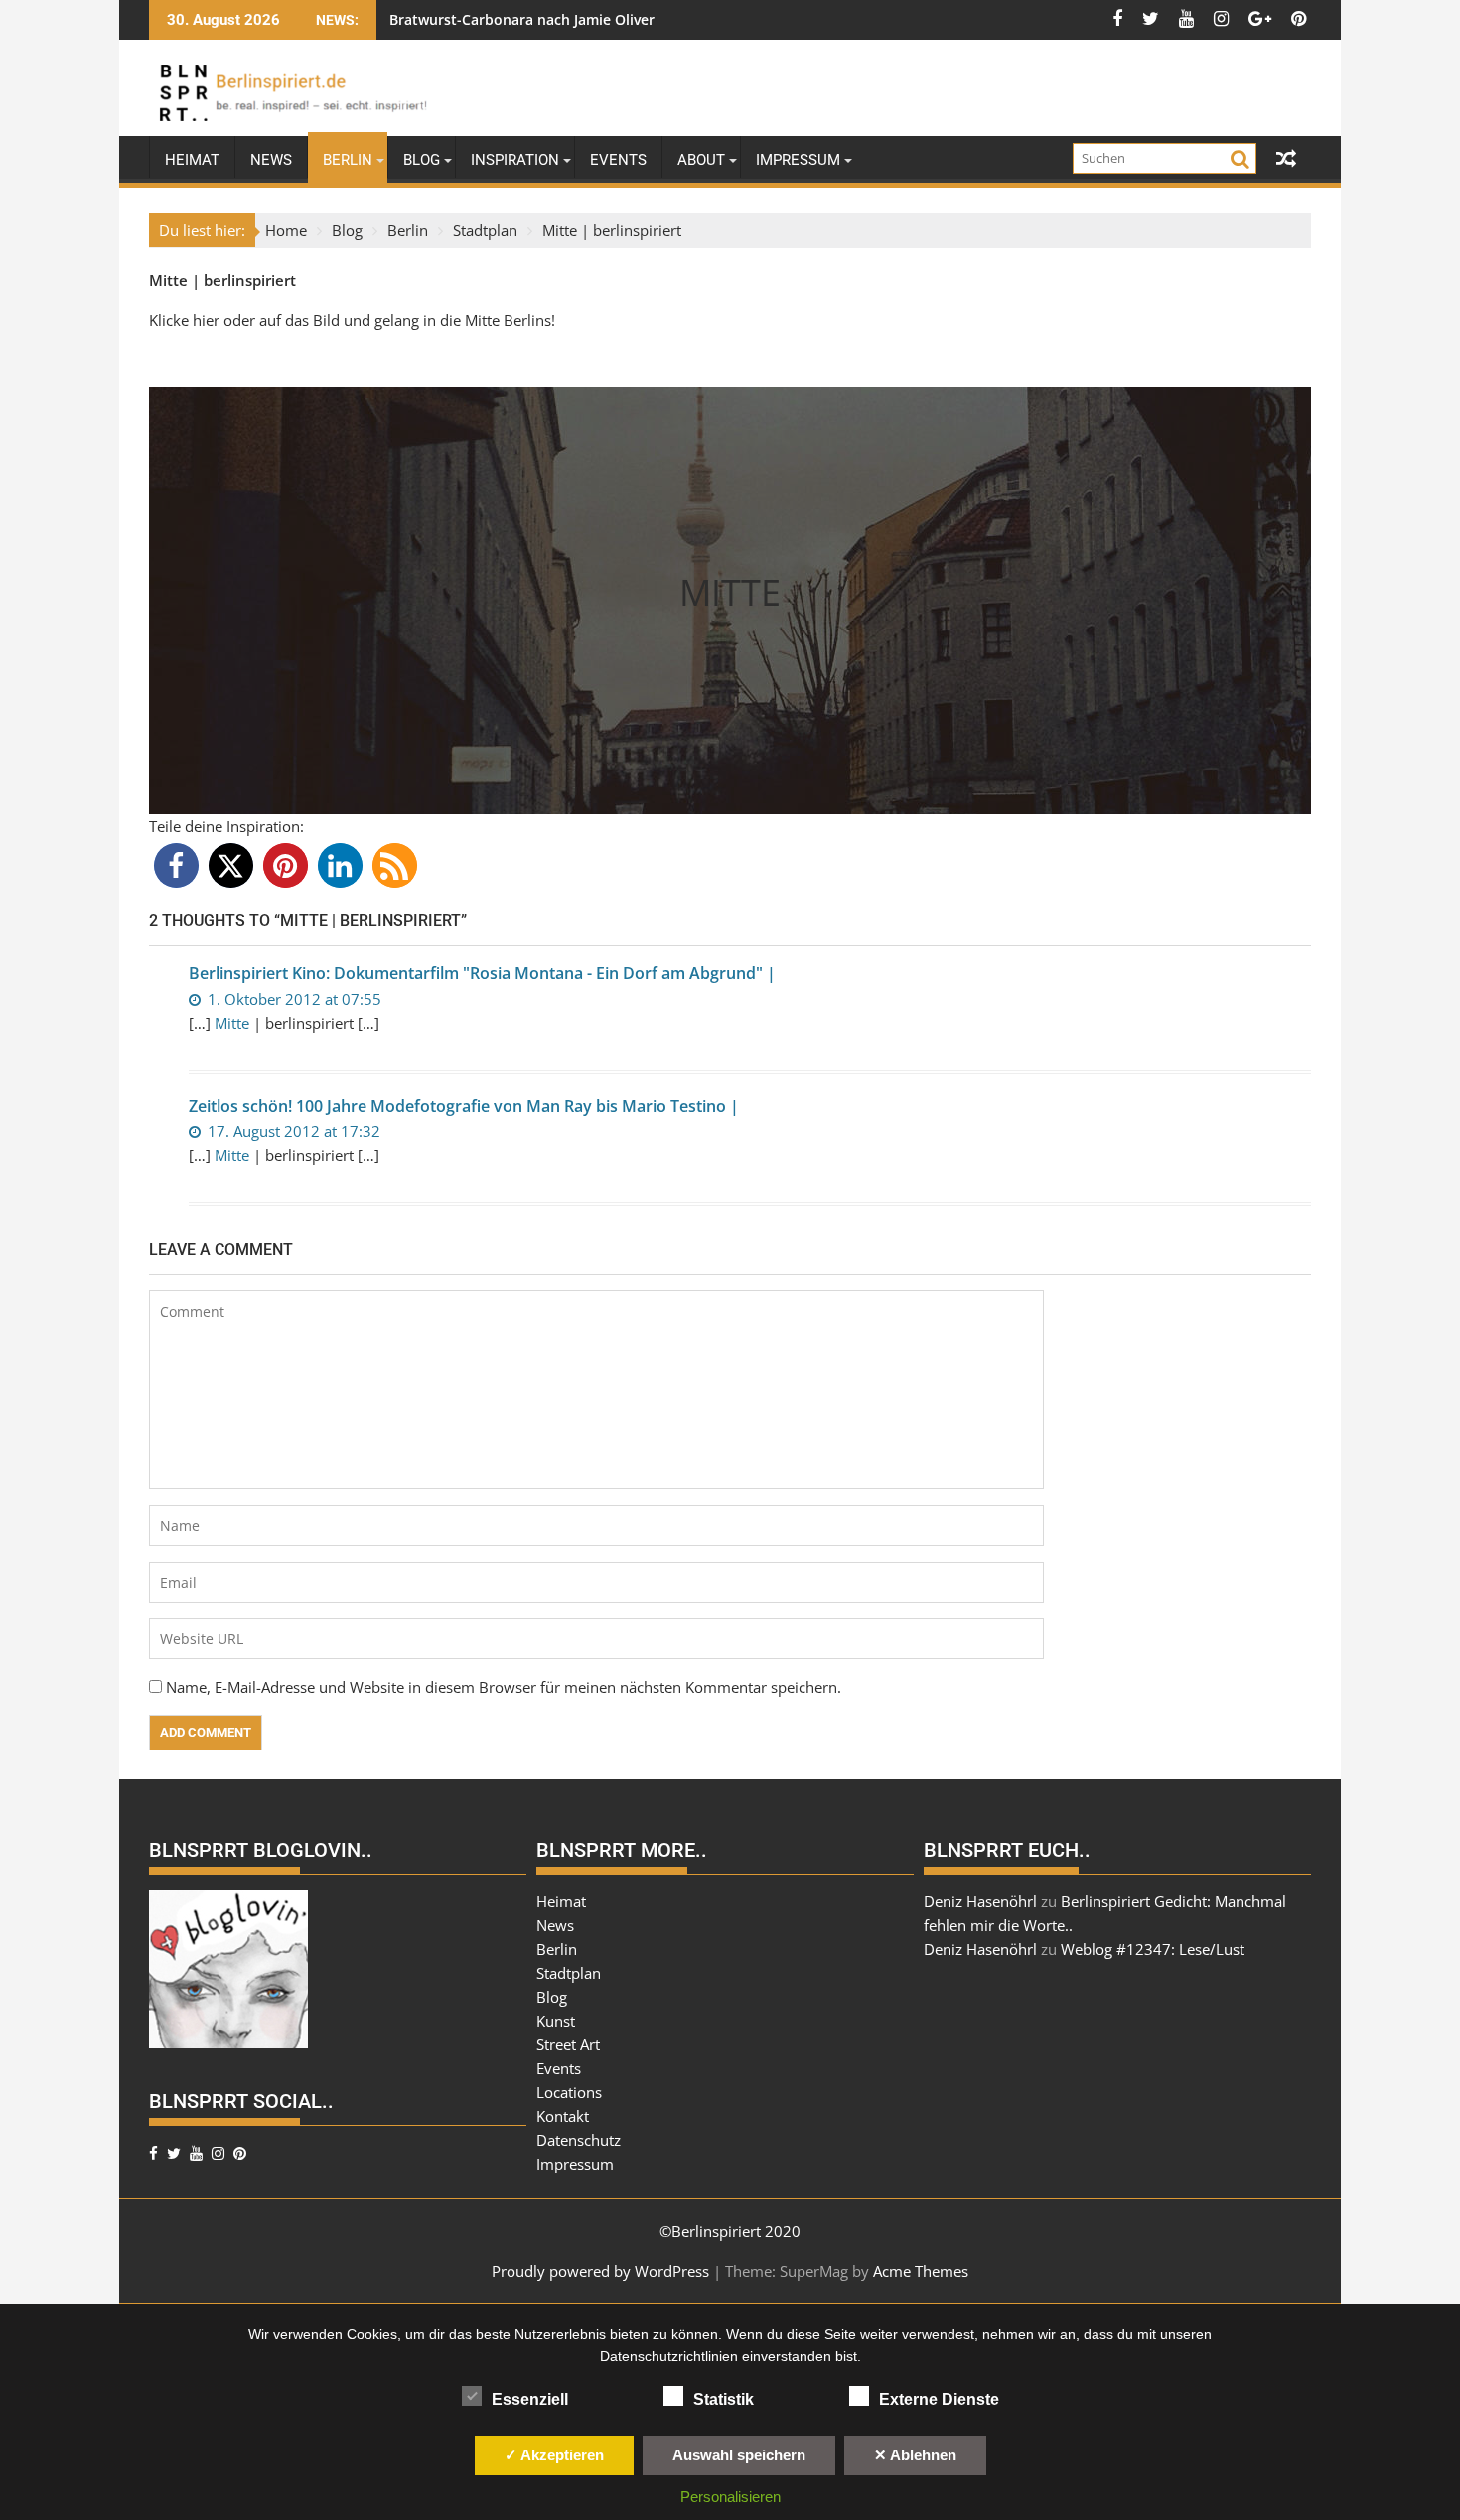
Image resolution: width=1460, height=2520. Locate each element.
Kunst (556, 2021)
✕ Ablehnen (915, 2455)
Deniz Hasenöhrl (980, 1901)
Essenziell (530, 2399)
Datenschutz (579, 2140)
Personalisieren (730, 2497)
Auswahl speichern (739, 2455)
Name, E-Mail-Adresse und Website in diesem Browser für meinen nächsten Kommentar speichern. (504, 1687)
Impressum (798, 160)
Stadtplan (569, 1973)
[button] (176, 865)
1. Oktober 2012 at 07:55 (292, 999)
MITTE (730, 592)
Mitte (168, 280)
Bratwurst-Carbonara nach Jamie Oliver (522, 19)
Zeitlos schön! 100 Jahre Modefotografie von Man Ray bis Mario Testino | (464, 1106)
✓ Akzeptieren (554, 2455)
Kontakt (563, 2116)
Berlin (348, 160)
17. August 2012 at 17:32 (292, 1131)
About (701, 160)
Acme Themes (921, 2271)
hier (208, 320)
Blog (422, 160)
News (271, 160)
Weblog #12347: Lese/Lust (1153, 1949)
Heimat (192, 160)
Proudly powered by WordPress (600, 2271)
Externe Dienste (939, 2399)
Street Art (568, 2044)
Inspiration (515, 160)
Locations (569, 2092)
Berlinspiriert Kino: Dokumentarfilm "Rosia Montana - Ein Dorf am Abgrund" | (482, 973)
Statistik (724, 2399)
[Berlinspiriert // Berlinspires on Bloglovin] (228, 2042)
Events (618, 160)
